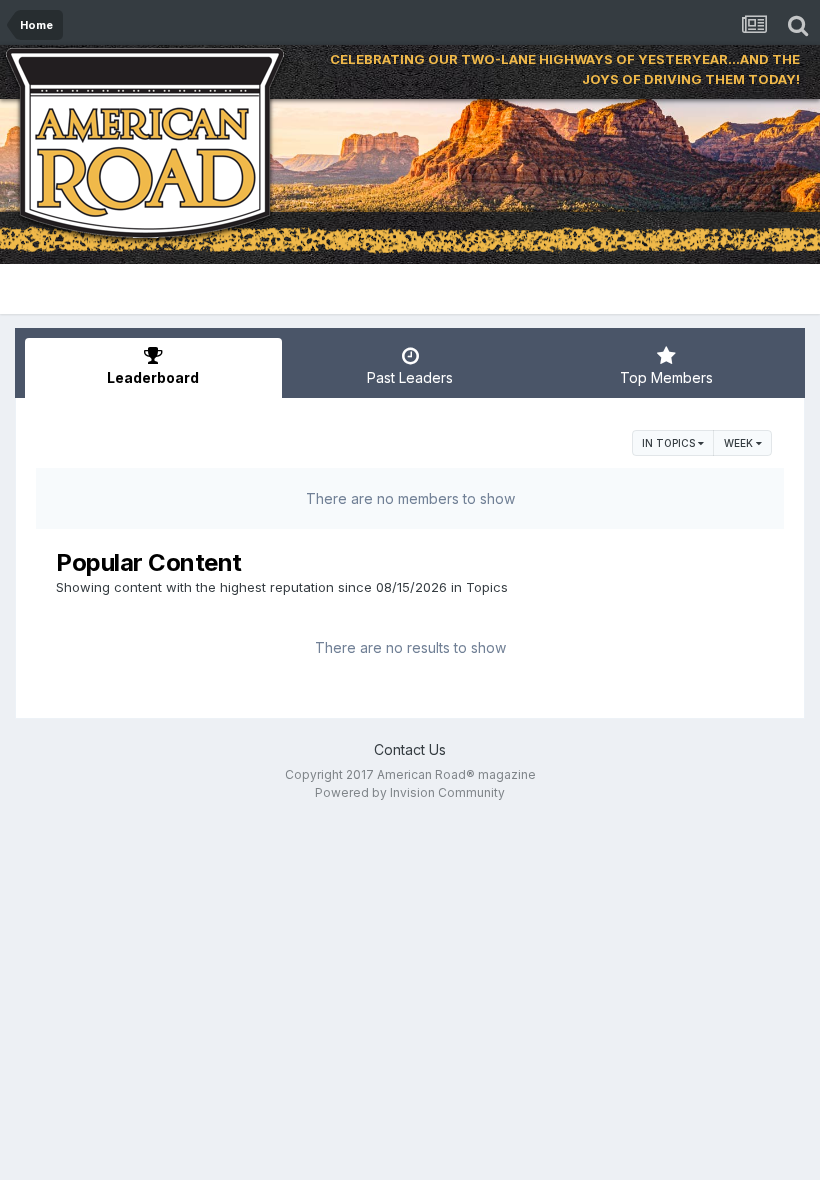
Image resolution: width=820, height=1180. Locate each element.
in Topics (670, 443)
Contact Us (410, 749)
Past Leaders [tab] (410, 377)
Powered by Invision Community (410, 792)
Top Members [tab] (666, 377)
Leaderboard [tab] (153, 377)
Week (740, 443)
